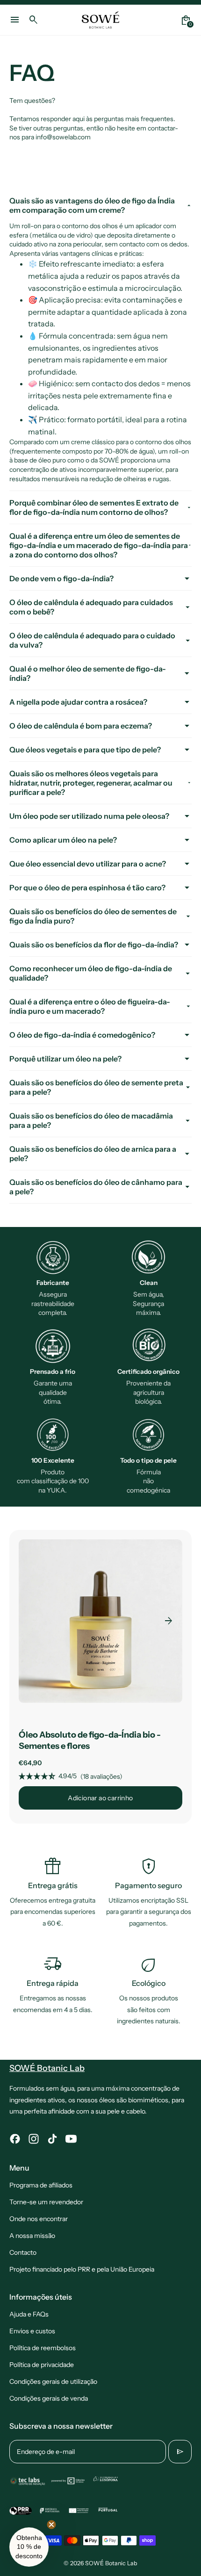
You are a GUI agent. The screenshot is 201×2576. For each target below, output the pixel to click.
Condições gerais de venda (49, 2398)
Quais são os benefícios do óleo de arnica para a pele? (93, 1154)
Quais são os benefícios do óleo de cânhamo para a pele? (96, 1187)
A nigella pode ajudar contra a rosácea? (78, 702)
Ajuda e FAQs (29, 2314)
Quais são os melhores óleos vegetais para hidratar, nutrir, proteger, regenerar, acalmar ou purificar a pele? (91, 783)
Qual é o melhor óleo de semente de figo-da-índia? (88, 673)
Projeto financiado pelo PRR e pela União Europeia (82, 2269)
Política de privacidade (42, 2365)
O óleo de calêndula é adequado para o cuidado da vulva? (92, 640)
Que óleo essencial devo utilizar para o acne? (88, 864)
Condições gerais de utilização (53, 2381)
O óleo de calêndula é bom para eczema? (81, 726)
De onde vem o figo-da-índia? (61, 578)
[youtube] (71, 2139)
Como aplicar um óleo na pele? (63, 840)
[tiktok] (52, 2139)
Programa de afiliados (41, 2185)
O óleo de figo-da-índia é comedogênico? (82, 1035)
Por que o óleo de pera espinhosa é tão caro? (87, 888)
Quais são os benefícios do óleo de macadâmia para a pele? (91, 1120)
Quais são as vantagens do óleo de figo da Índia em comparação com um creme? (92, 205)
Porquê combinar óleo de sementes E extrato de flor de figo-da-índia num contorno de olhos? (94, 507)
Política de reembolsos (43, 2348)
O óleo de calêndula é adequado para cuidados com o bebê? (91, 607)
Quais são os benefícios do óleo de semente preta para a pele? (96, 1087)
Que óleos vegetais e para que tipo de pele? (85, 750)
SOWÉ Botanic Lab (111, 2563)
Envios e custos (32, 2331)
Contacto (23, 2252)
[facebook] (15, 2139)
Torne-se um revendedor (46, 2202)
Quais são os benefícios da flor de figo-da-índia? (94, 945)
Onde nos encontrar (39, 2219)
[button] (29, 2547)
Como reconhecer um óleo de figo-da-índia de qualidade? (91, 973)
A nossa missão (32, 2236)
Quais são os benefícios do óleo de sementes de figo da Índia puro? (93, 916)
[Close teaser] (51, 2525)
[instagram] (34, 2139)
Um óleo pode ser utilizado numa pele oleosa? (89, 816)
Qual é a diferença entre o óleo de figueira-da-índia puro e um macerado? (90, 1006)
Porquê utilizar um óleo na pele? (65, 1059)
